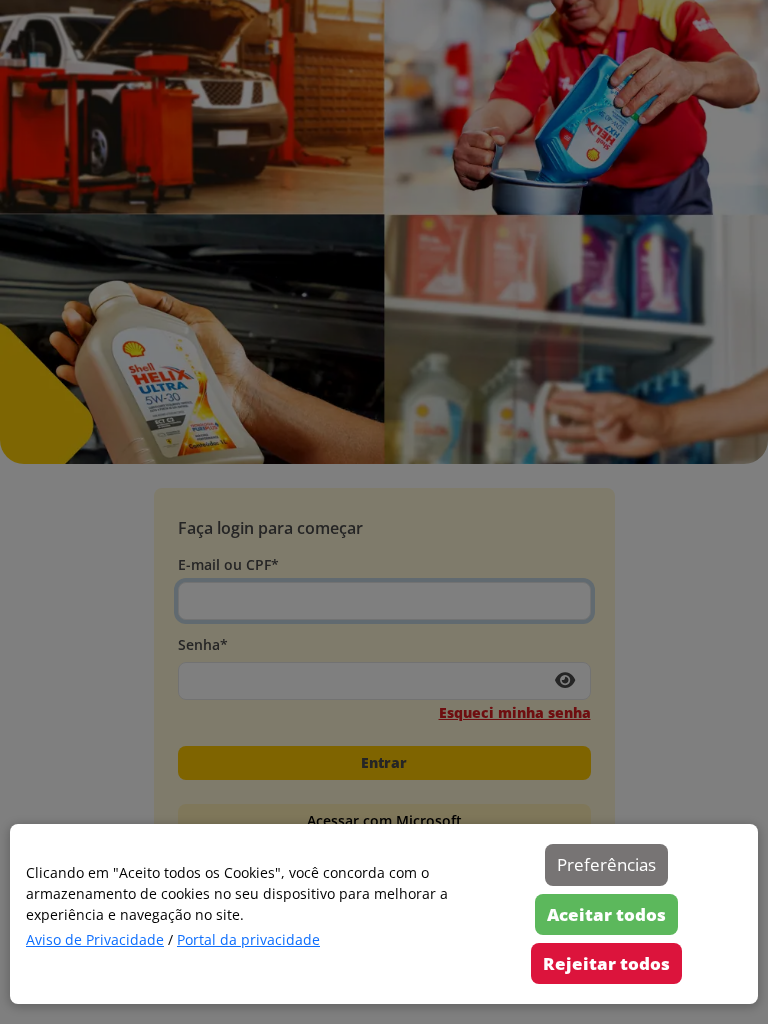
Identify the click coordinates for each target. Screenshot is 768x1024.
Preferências (606, 864)
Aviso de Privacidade (95, 939)
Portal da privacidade (248, 939)
